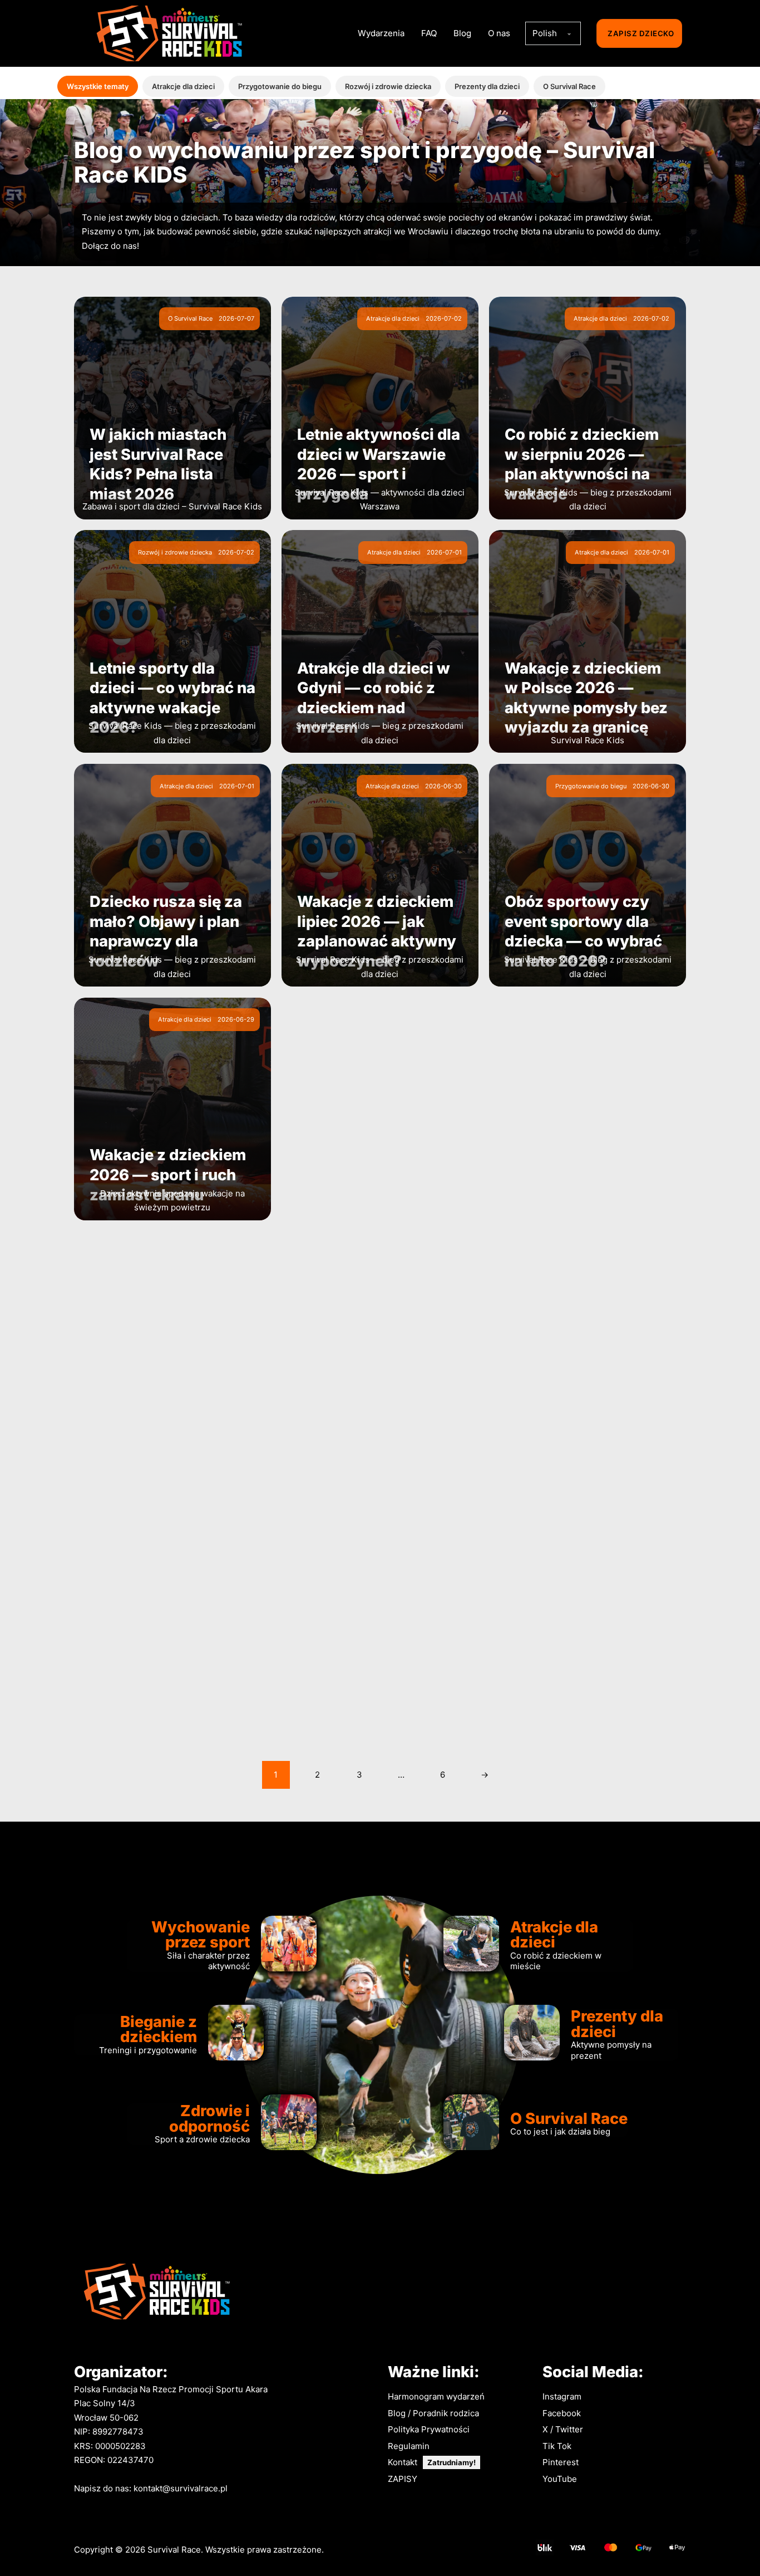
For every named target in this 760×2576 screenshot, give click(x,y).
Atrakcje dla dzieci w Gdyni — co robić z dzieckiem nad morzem (374, 698)
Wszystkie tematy (98, 86)
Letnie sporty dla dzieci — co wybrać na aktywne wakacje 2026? (172, 698)
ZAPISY (403, 2479)
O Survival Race (569, 86)
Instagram (562, 2396)
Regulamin (409, 2446)
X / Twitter (563, 2429)
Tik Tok (557, 2446)
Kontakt (403, 2462)
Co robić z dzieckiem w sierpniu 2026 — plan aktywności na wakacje (582, 464)
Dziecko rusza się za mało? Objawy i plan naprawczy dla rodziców (166, 931)
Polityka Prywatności (429, 2429)
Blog (462, 33)
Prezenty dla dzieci (487, 86)
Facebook (562, 2413)
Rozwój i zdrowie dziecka (388, 86)
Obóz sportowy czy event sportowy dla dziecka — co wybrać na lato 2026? (583, 931)
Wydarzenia (381, 33)
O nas (499, 33)
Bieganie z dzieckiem (159, 2029)
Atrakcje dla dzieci (183, 86)
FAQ (429, 33)
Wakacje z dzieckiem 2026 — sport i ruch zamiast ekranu (168, 1174)
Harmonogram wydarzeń (436, 2396)
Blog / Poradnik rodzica (433, 2413)
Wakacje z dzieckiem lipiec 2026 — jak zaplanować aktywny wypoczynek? (377, 931)
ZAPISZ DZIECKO (641, 33)
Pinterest (561, 2462)
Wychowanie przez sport (201, 1934)
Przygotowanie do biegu (280, 86)
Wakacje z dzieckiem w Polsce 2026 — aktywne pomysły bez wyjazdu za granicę (586, 698)
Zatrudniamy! (451, 2462)
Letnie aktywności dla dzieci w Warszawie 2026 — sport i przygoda (379, 464)
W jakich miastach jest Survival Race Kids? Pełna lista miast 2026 (158, 464)
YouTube (560, 2479)
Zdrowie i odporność (209, 2118)
